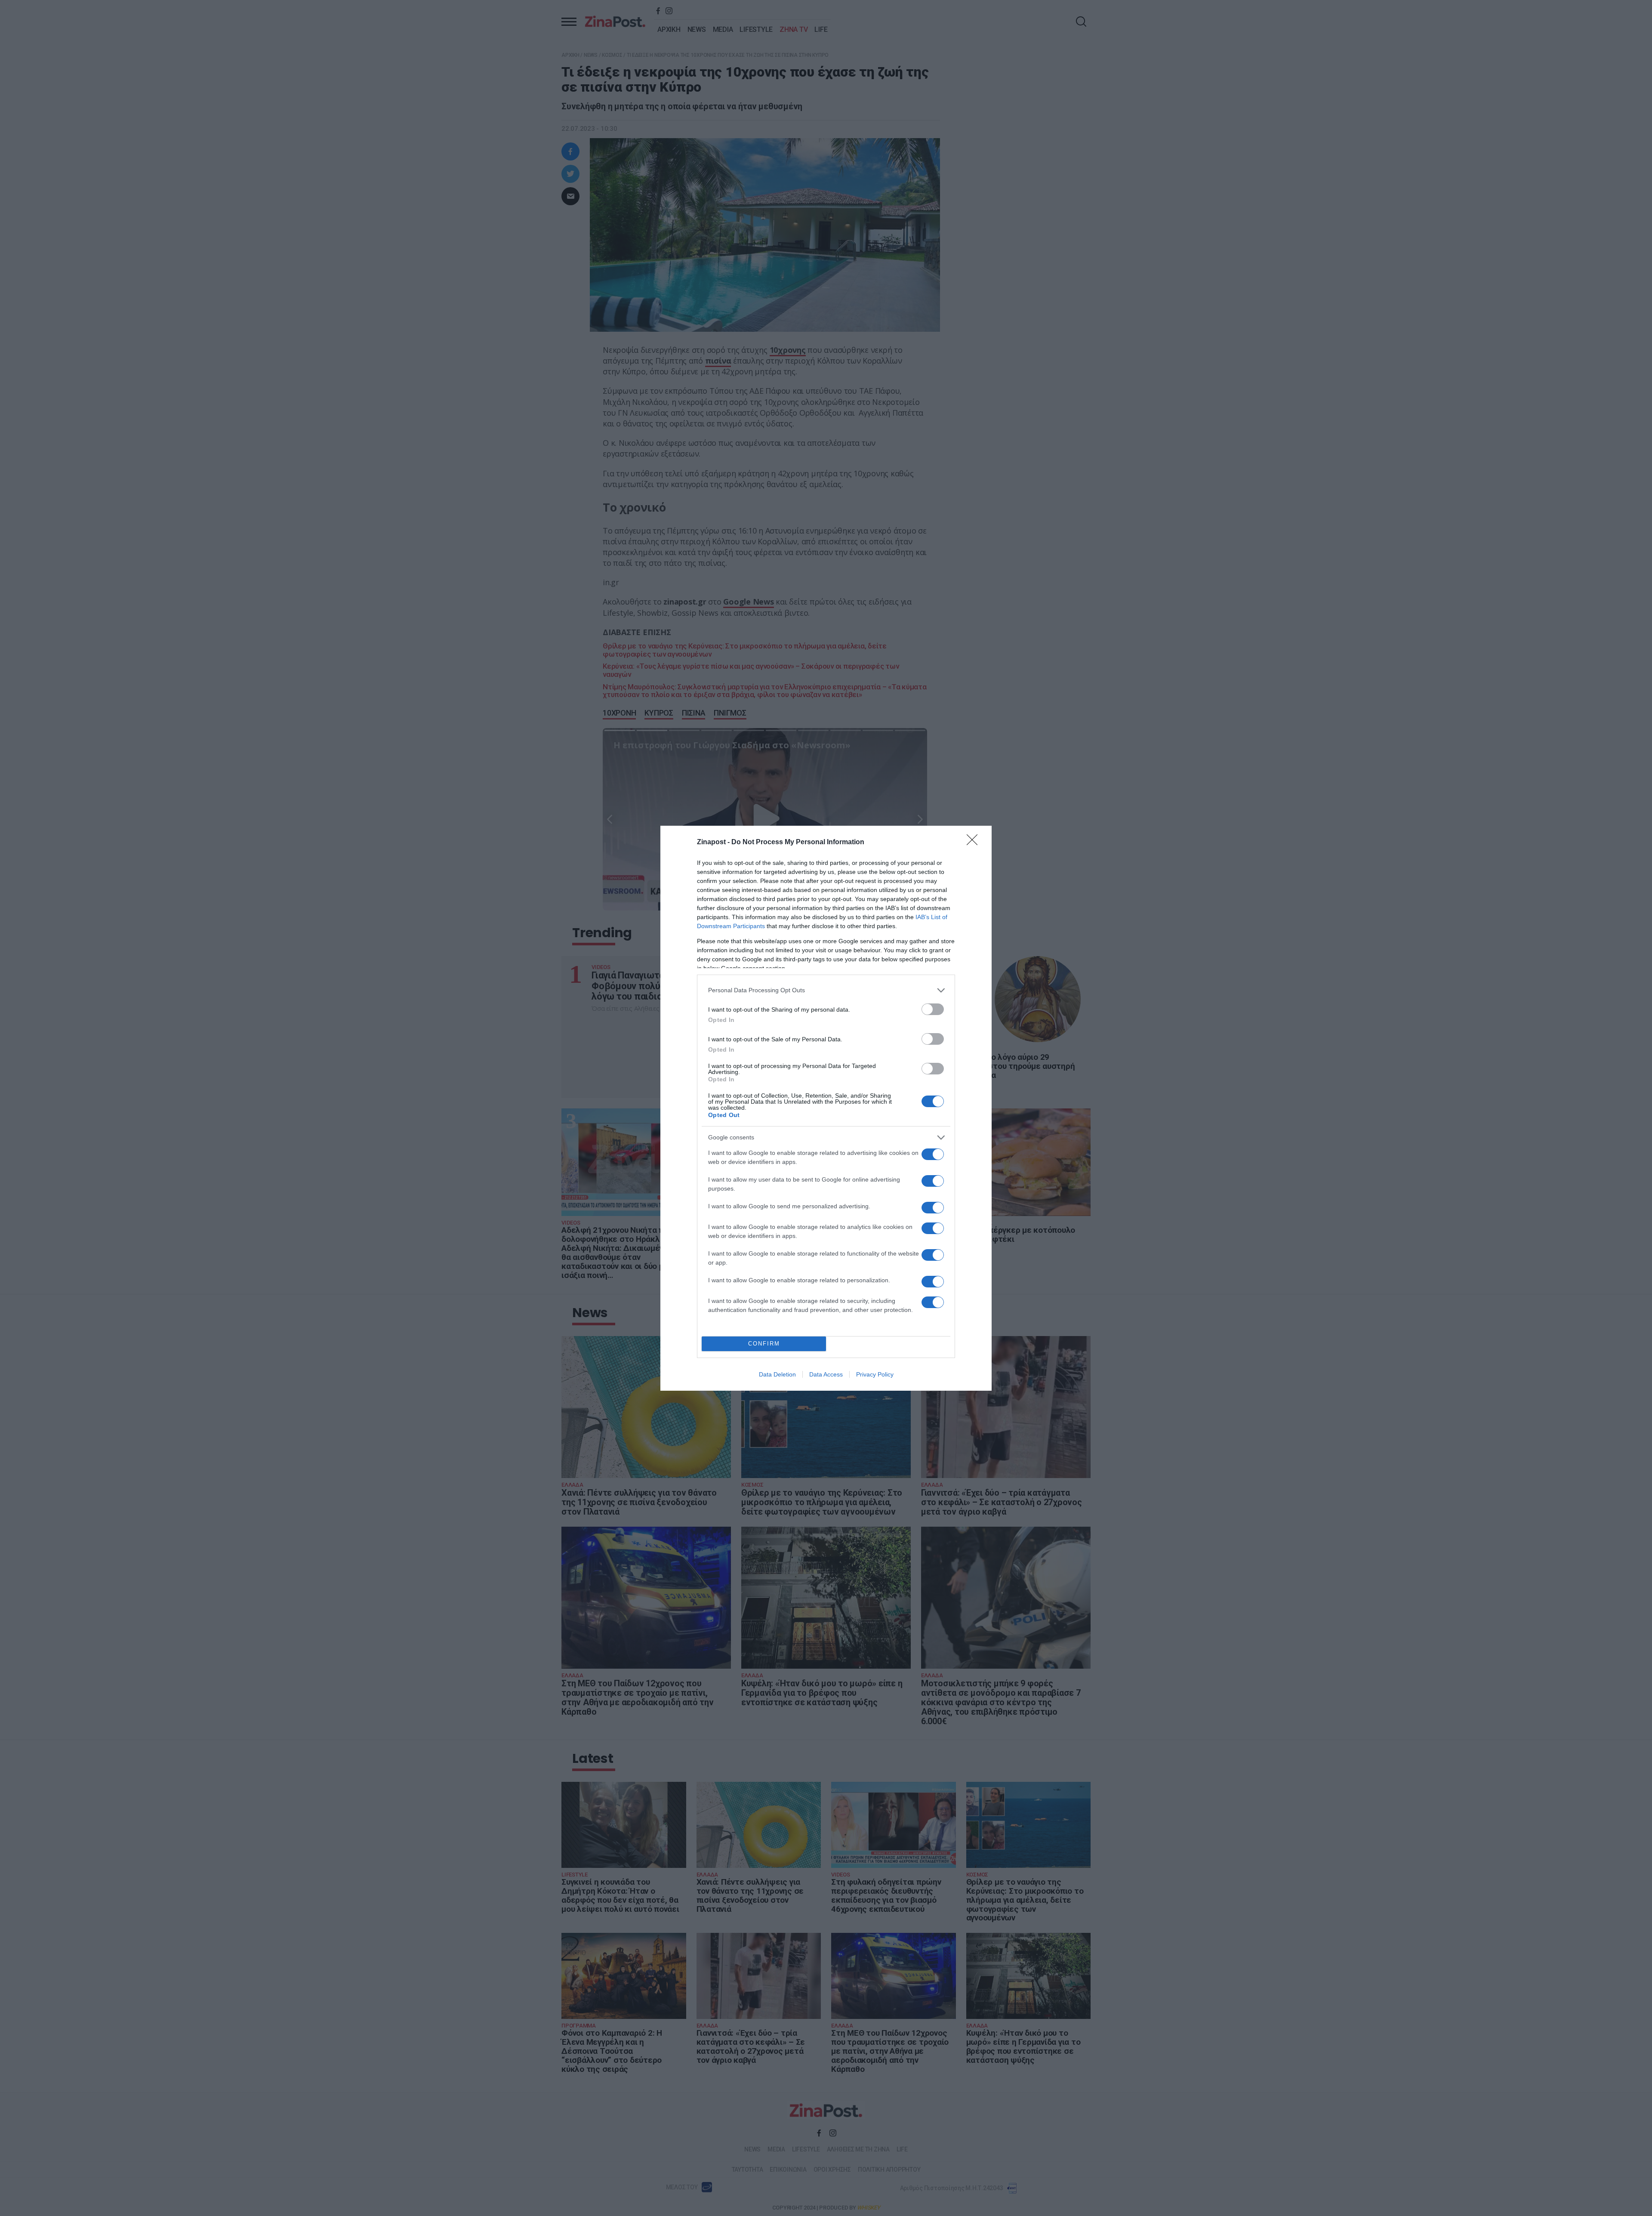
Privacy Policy (875, 1374)
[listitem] (826, 990)
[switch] (933, 1009)
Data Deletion (777, 1374)
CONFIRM (764, 1344)
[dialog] (826, 1108)
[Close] (975, 843)
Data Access (826, 1374)
